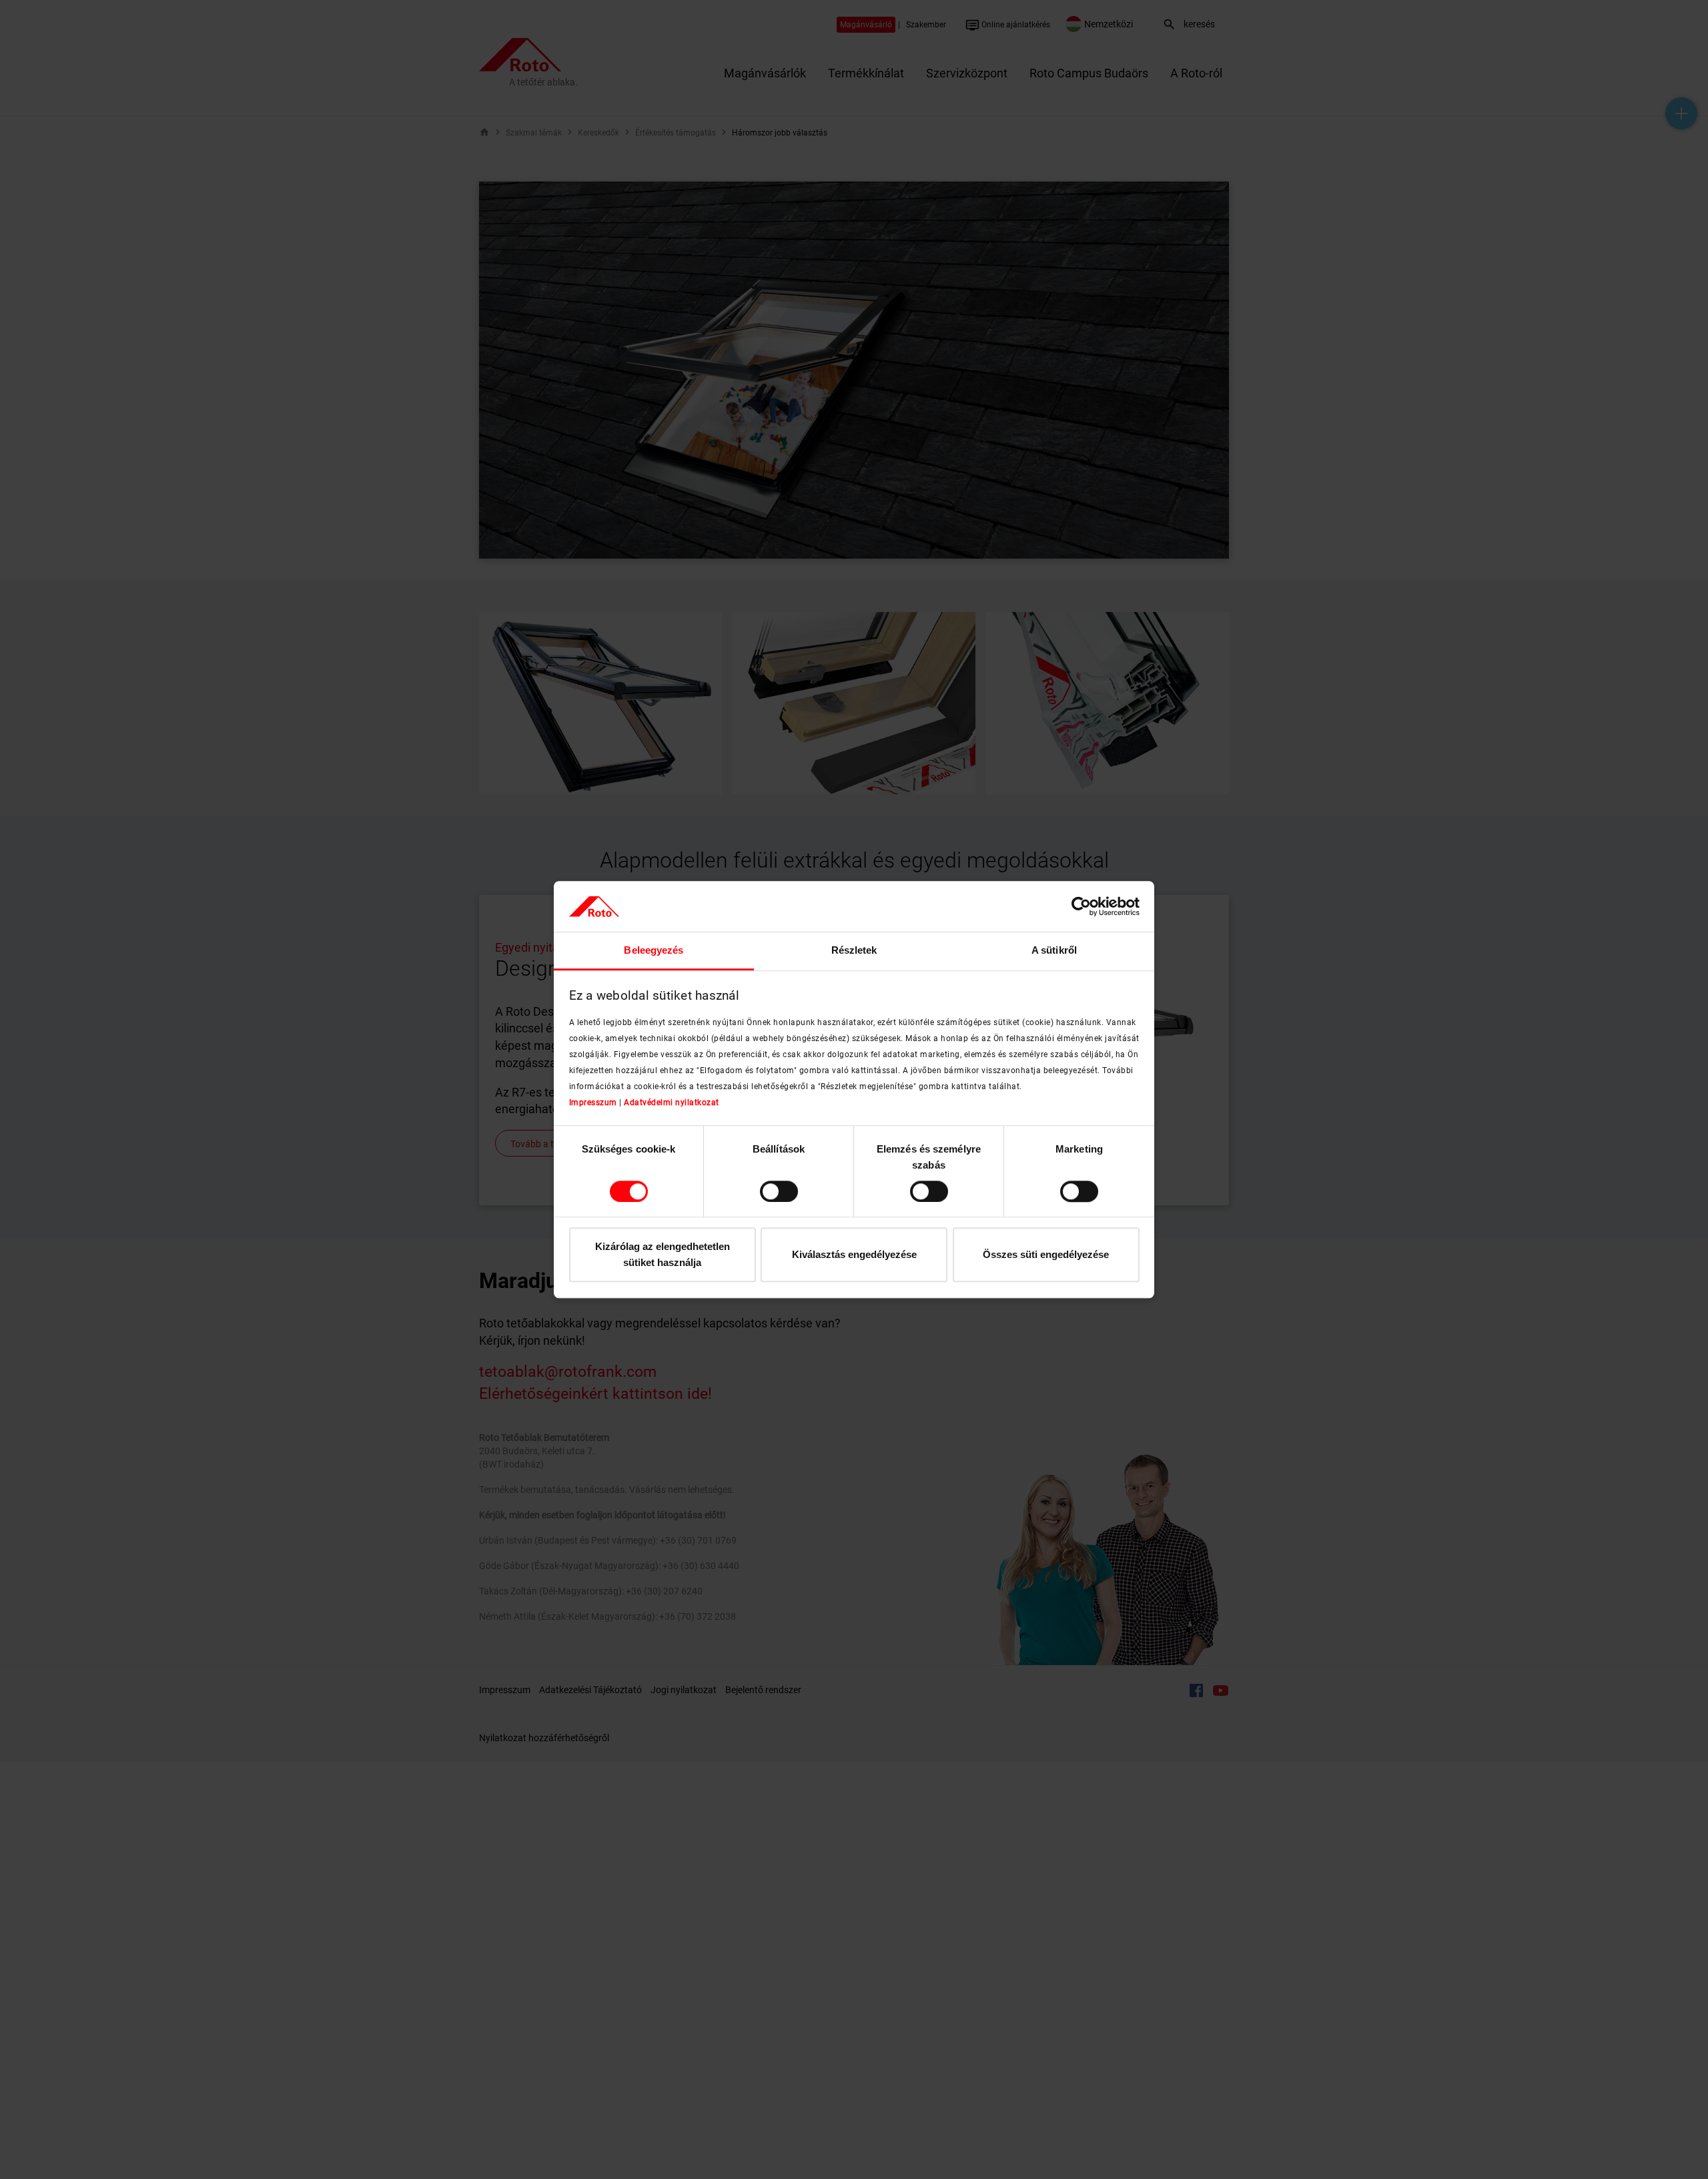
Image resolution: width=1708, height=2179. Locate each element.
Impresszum (593, 1103)
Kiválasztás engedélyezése (854, 1255)
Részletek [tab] (854, 951)
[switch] (779, 1191)
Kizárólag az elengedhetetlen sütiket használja (663, 1255)
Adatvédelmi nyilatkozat (672, 1103)
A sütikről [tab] (1054, 951)
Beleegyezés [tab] (654, 951)
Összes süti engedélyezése (1046, 1255)
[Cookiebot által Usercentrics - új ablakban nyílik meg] (1081, 906)
